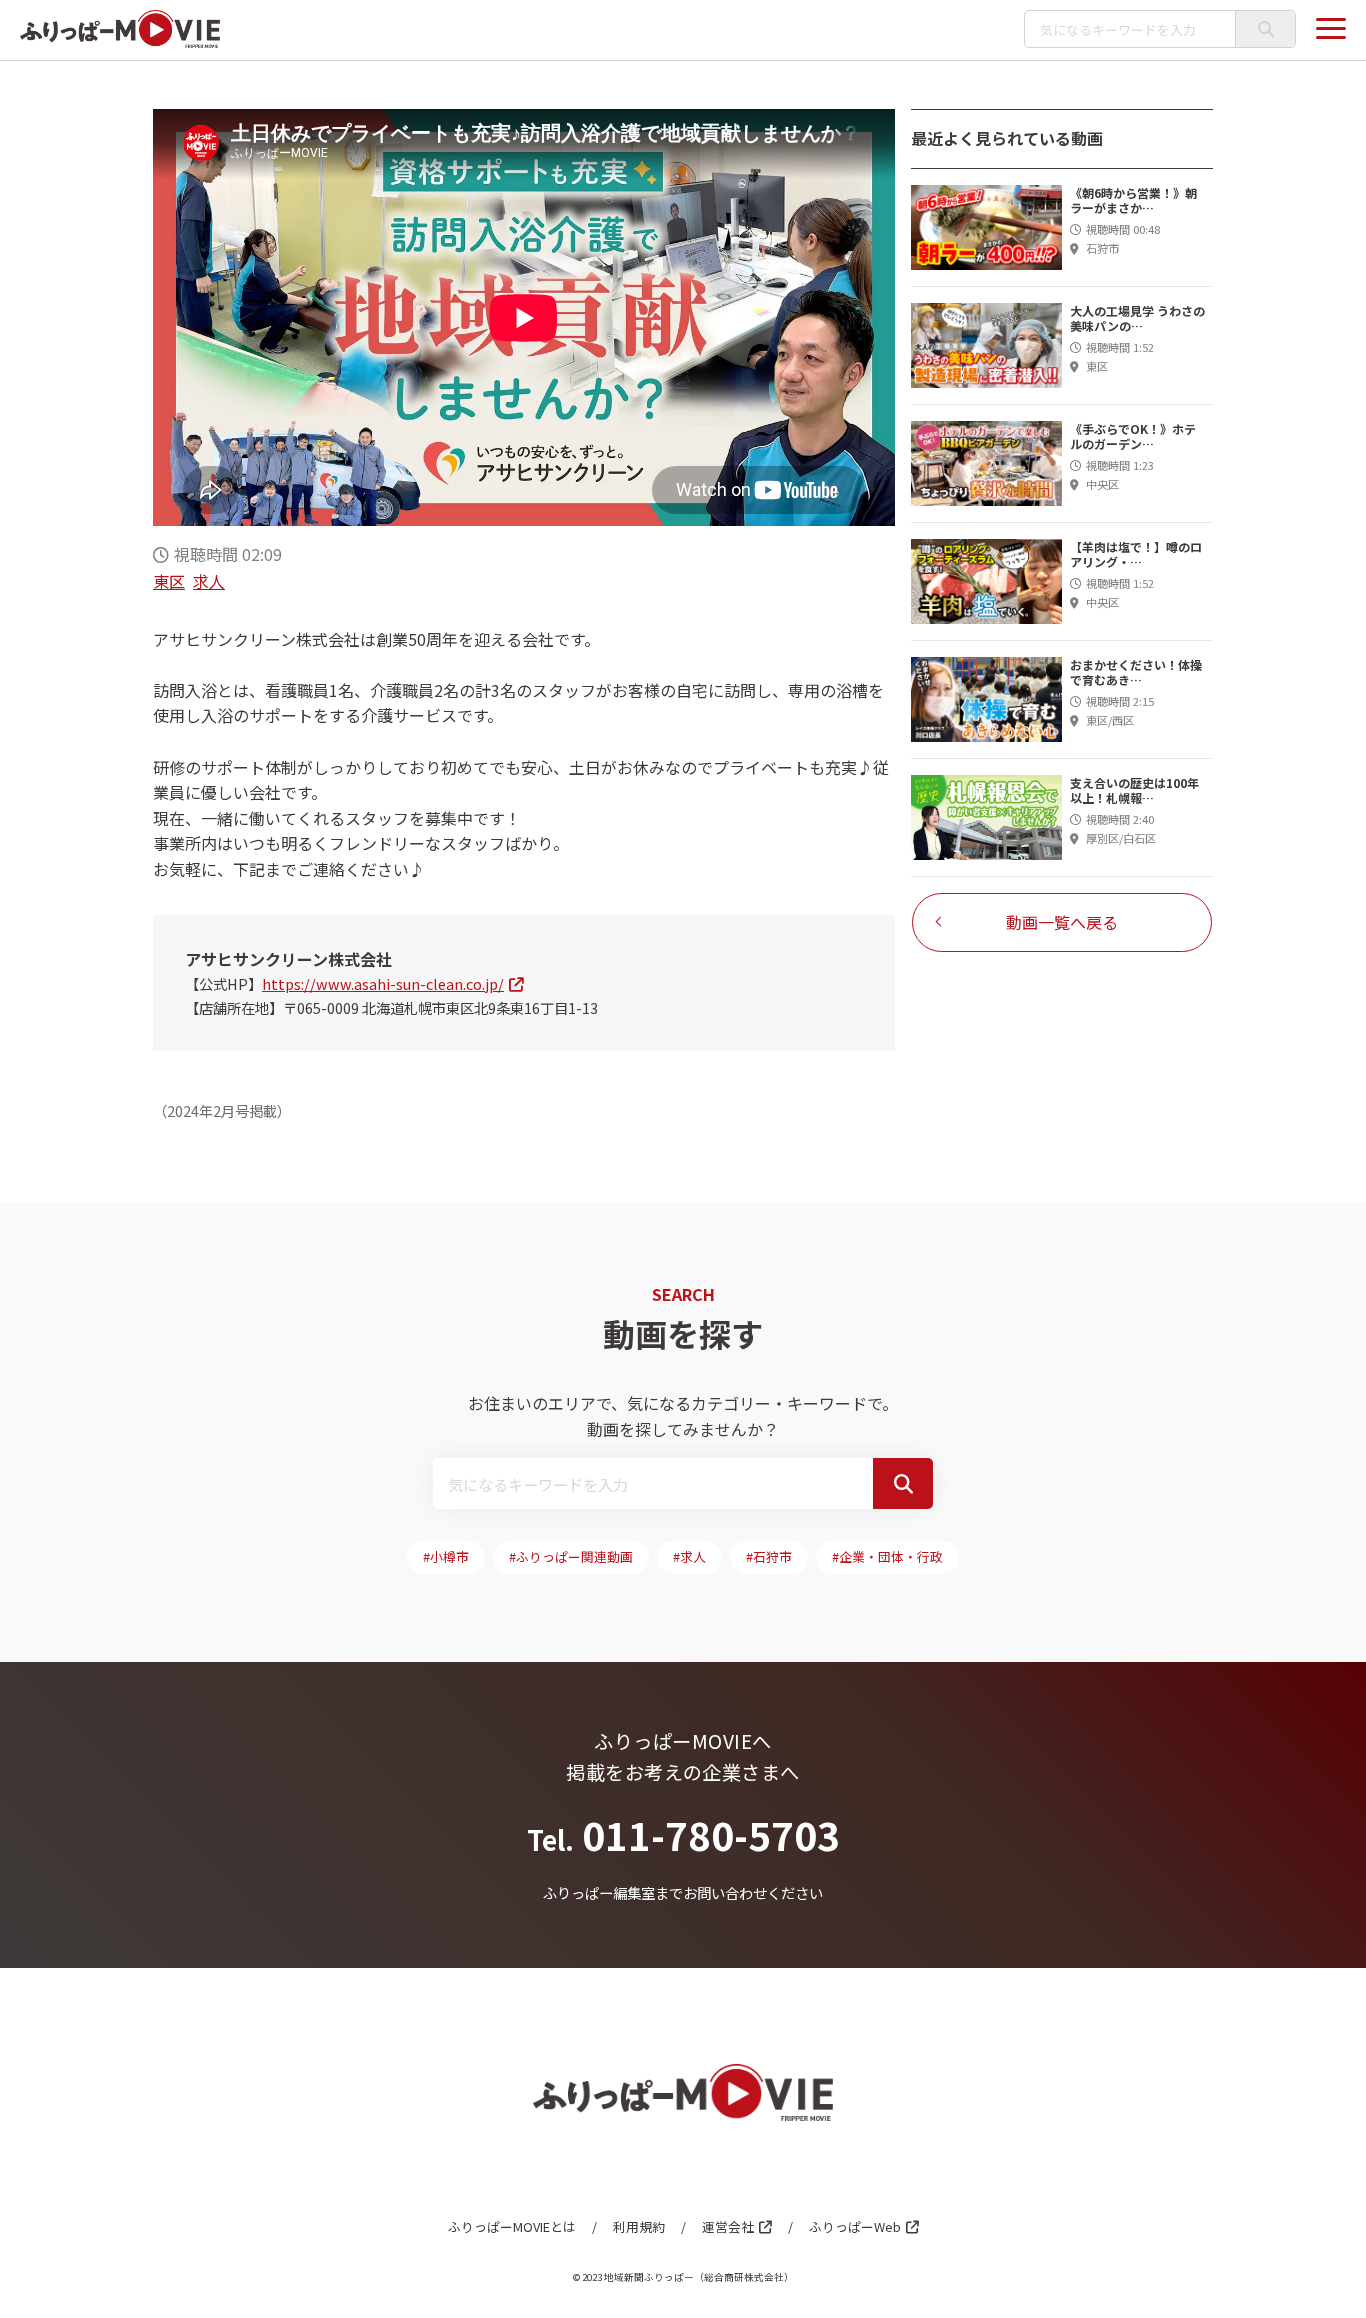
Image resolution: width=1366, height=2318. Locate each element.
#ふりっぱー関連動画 (571, 1556)
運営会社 (728, 2226)
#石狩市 (769, 1556)
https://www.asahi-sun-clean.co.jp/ (383, 983)
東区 (169, 581)
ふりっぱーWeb (855, 2226)
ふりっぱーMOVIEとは (512, 2226)
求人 (209, 581)
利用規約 (639, 2226)
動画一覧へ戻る (1062, 922)
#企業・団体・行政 (887, 1556)
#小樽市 (446, 1556)
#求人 (689, 1556)
